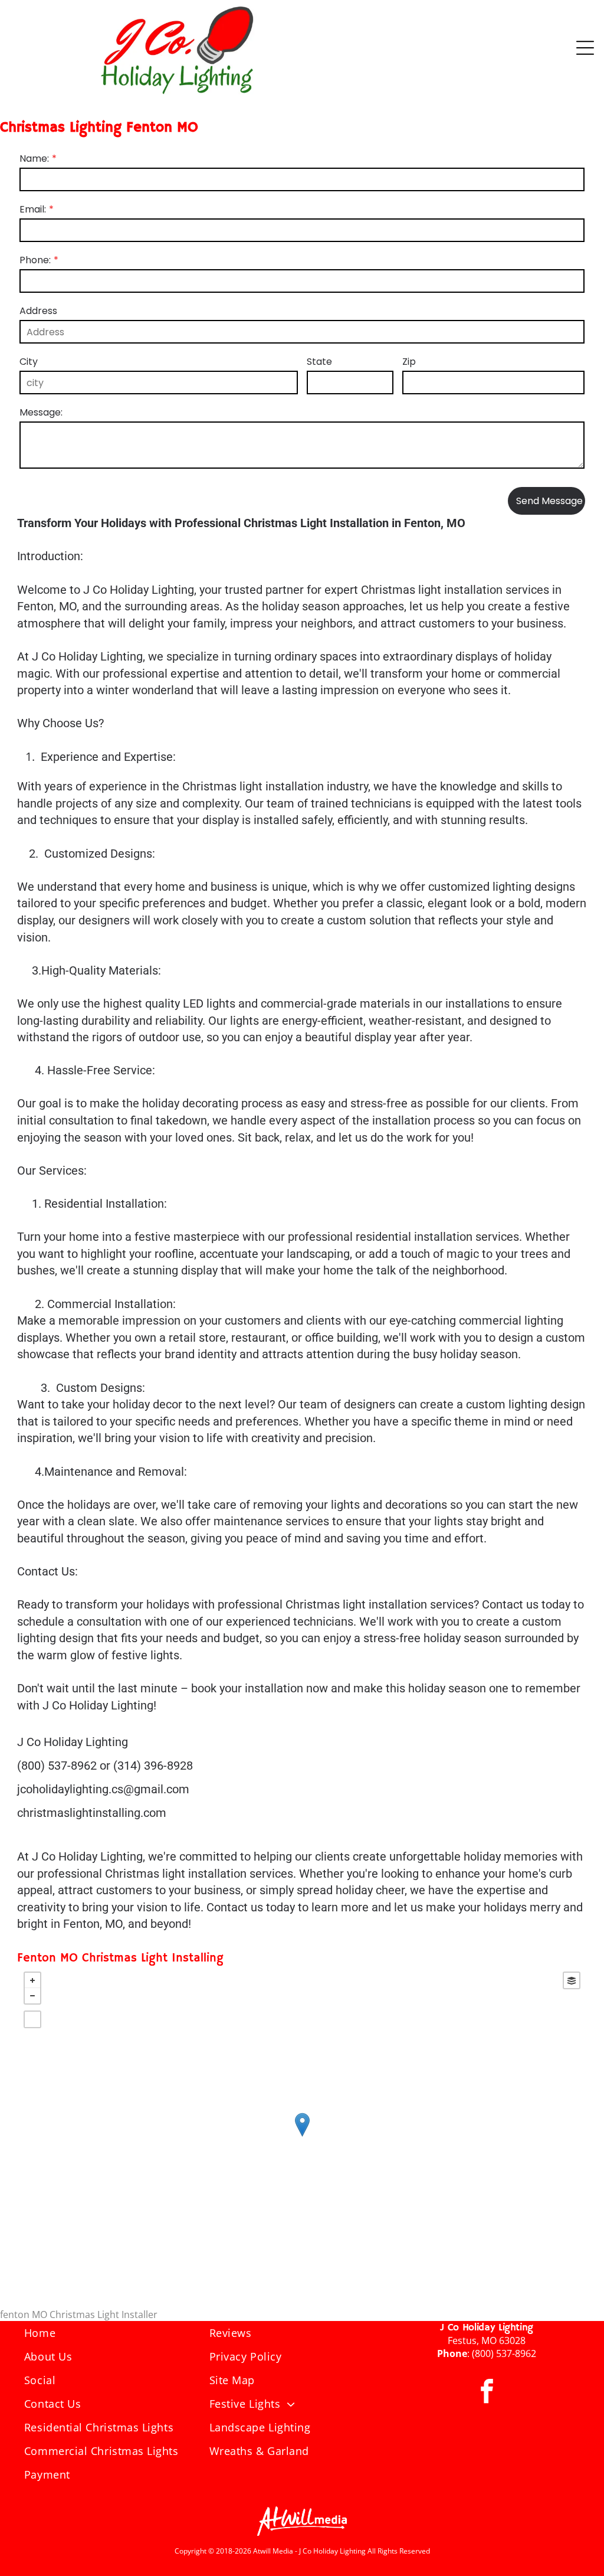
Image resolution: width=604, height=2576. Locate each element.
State (319, 362)
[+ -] (302, 2137)
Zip (409, 362)
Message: (41, 412)
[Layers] (572, 1980)
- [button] (32, 1996)
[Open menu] (585, 48)
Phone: (35, 260)
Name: (34, 158)
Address (38, 311)
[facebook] (487, 2393)
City (29, 362)
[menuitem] (117, 2333)
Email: (33, 209)
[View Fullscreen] (32, 2019)
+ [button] (32, 1980)
